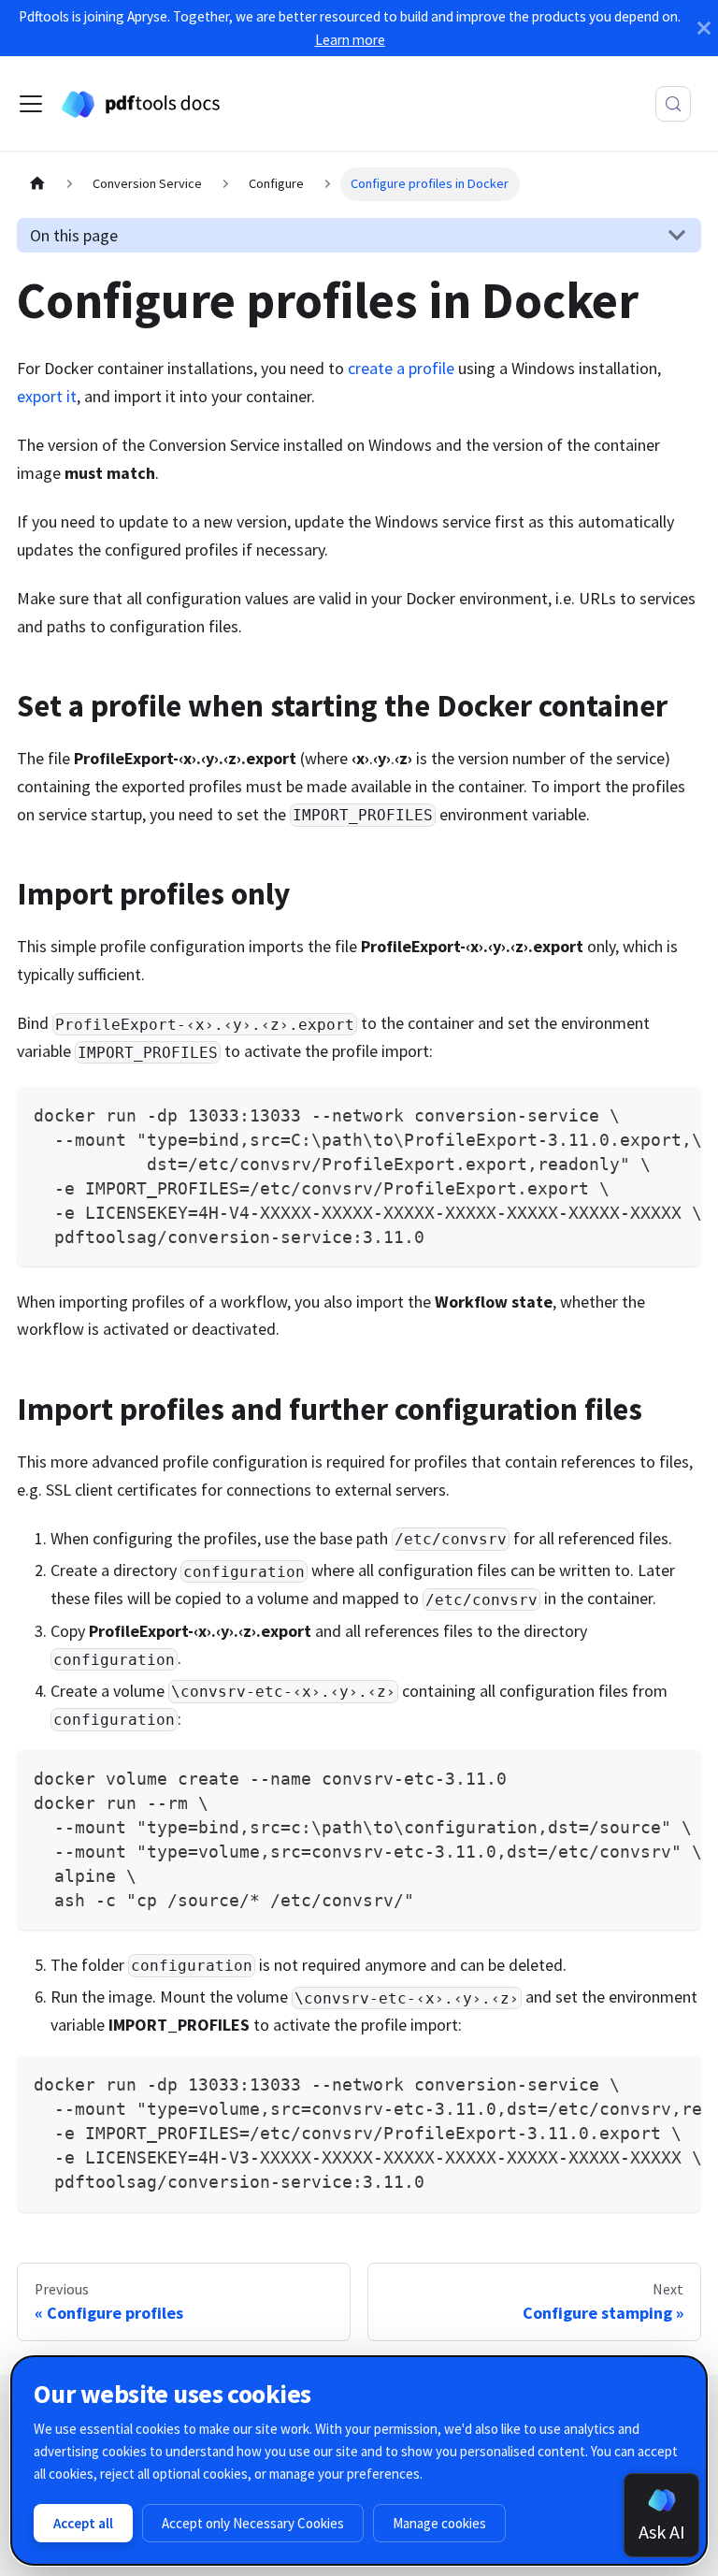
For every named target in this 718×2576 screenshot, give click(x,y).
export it (47, 396)
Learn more (350, 40)
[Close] (704, 28)
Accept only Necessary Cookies (253, 2523)
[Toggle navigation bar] (31, 104)
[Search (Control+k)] (673, 104)
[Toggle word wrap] (638, 1113)
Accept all (83, 2523)
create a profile (401, 368)
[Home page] (37, 184)
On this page (74, 235)
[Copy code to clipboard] (675, 1113)
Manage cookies (439, 2523)
